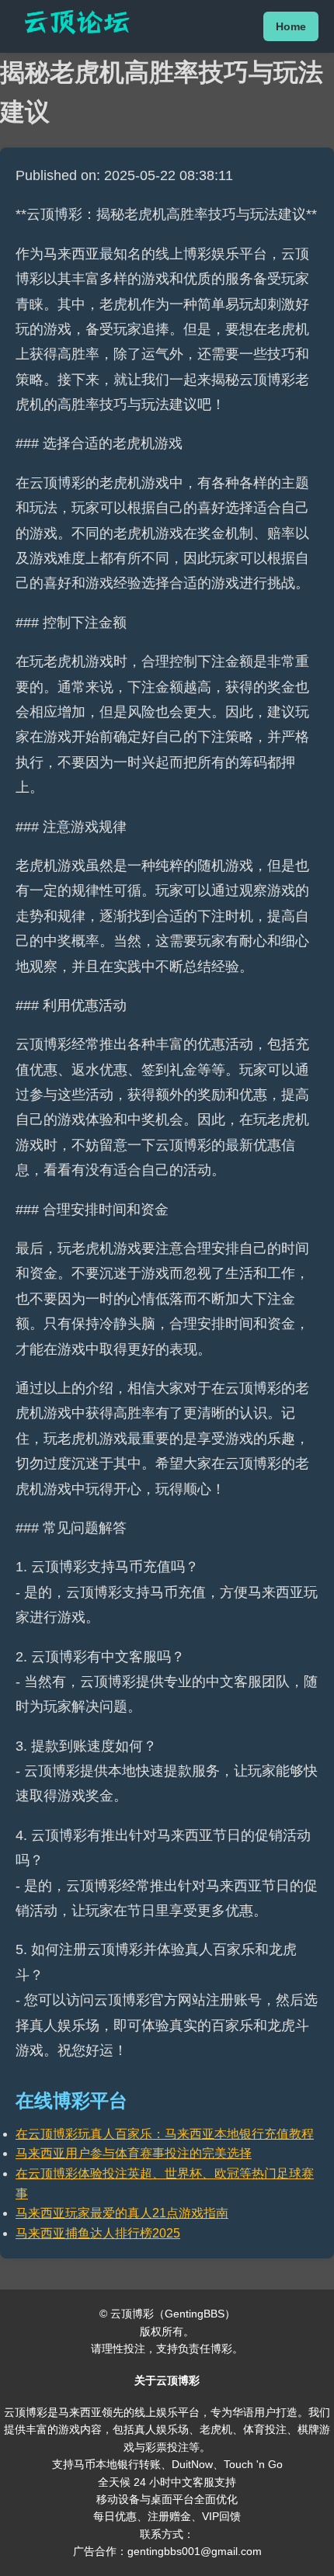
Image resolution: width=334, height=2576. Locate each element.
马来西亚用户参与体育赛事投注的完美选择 (134, 2153)
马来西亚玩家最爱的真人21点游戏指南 (122, 2213)
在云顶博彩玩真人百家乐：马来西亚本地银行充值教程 (165, 2134)
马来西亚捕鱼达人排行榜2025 (98, 2233)
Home (291, 26)
